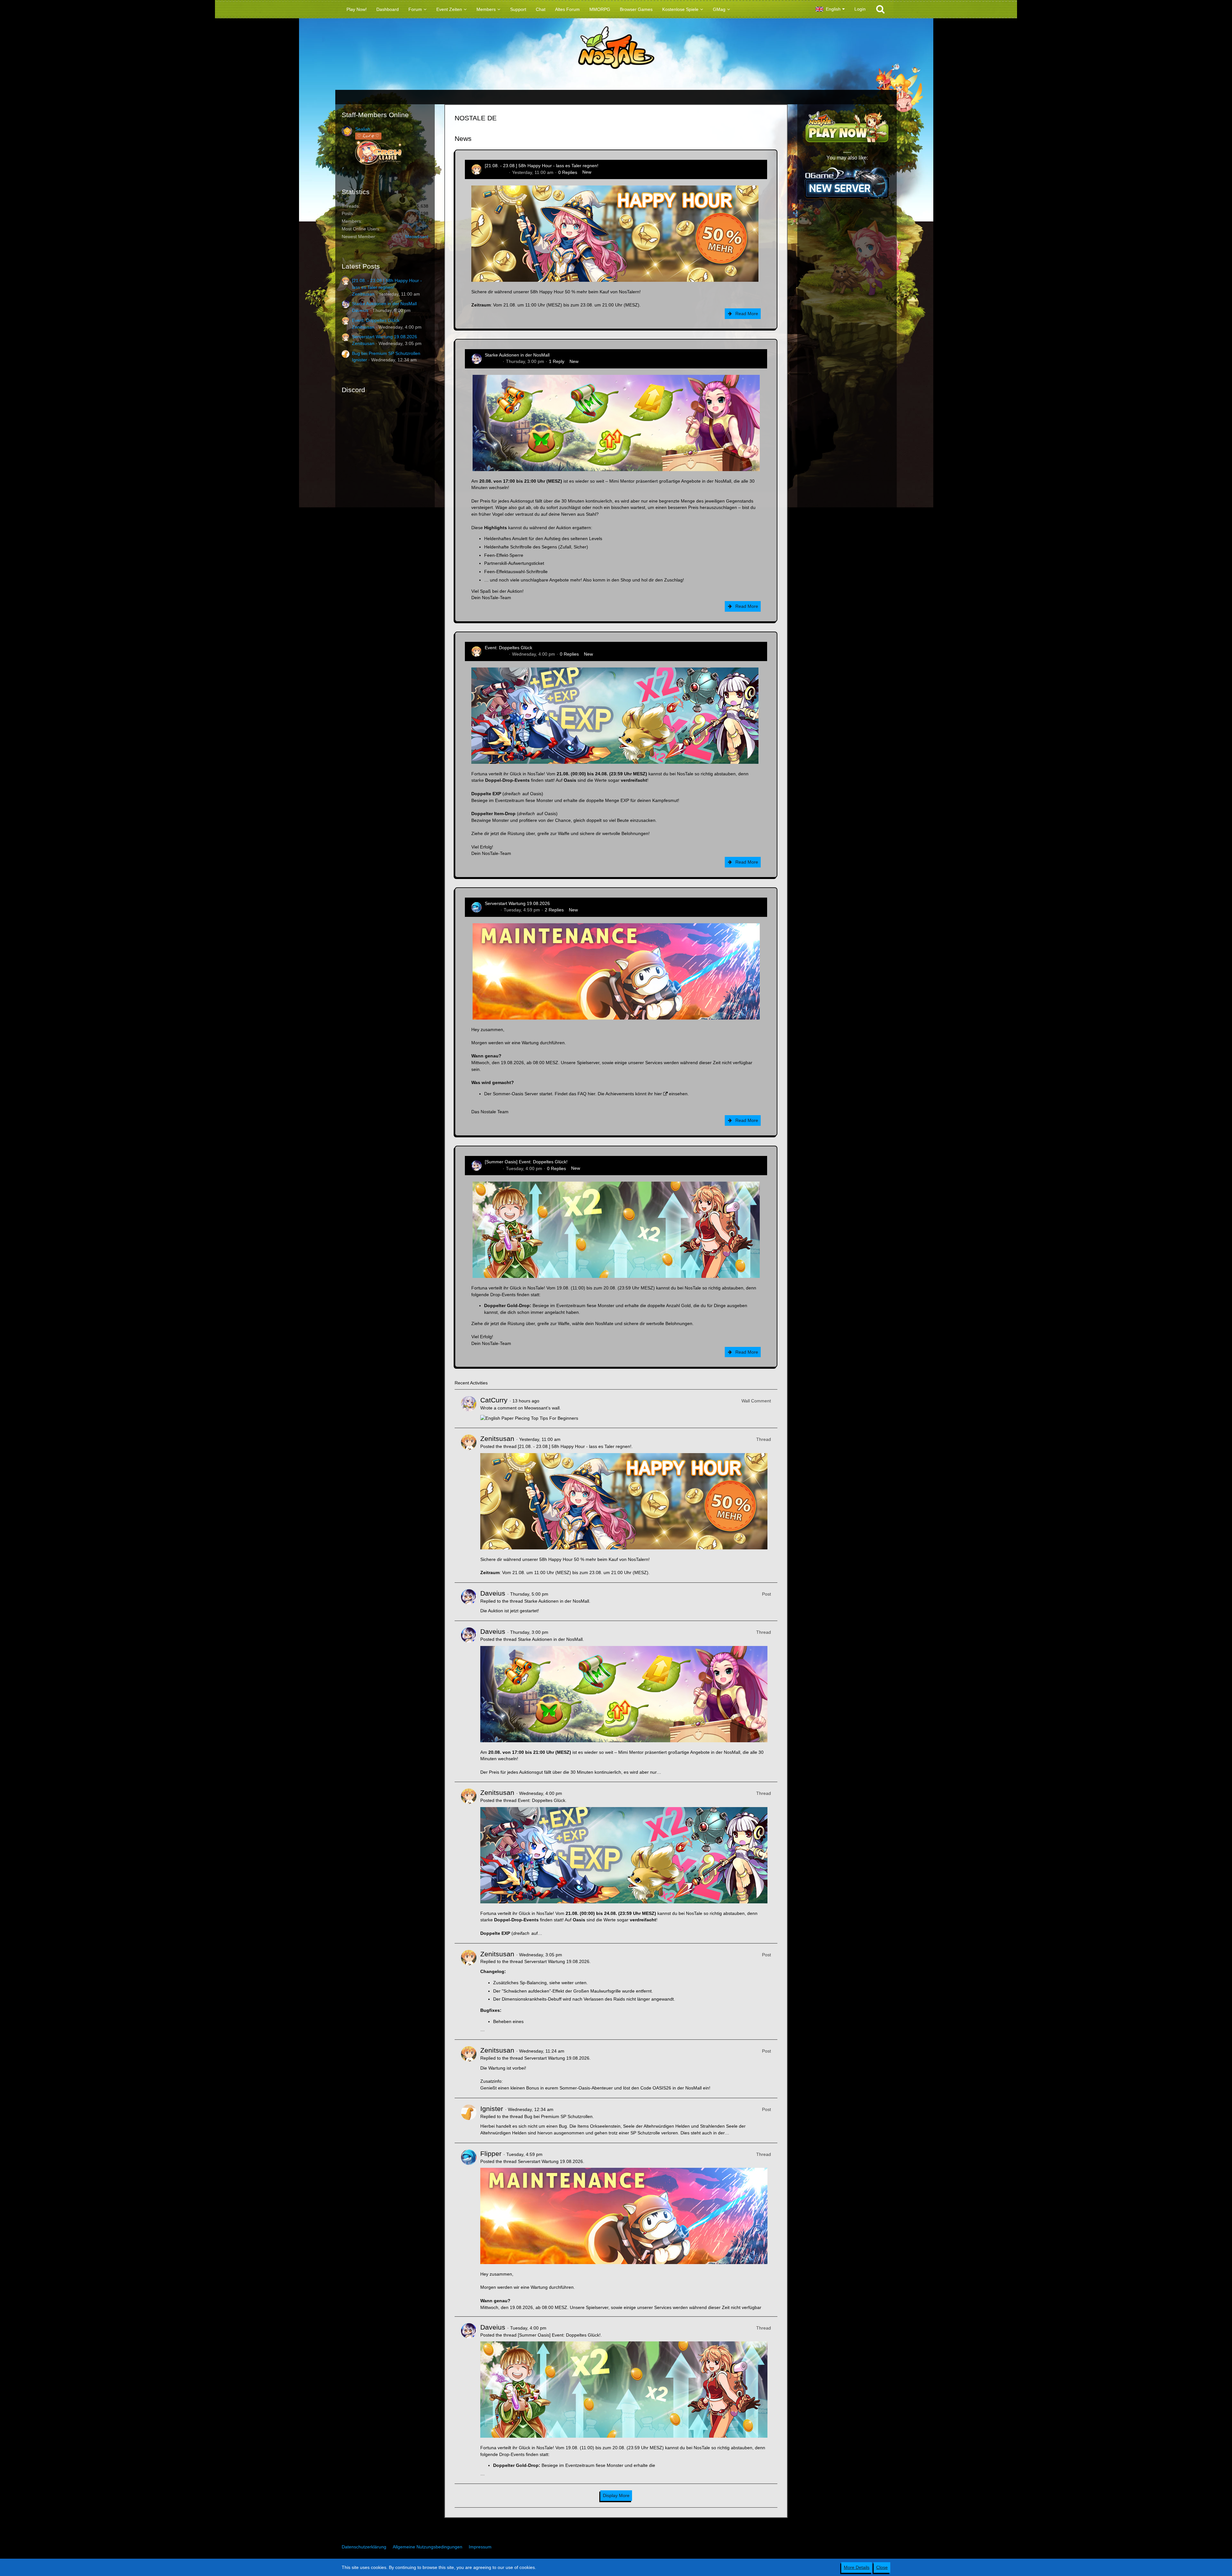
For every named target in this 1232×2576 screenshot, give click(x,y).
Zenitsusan (363, 294)
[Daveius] (469, 1602)
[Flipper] (469, 2230)
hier (591, 1094)
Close (882, 2567)
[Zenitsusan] (469, 1505)
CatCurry (494, 1400)
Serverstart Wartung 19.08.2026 (385, 337)
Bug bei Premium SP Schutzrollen (386, 353)
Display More (616, 2495)
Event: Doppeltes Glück (376, 320)
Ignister (359, 360)
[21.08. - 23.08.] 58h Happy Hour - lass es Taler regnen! (542, 166)
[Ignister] (469, 2120)
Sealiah (363, 129)
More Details (857, 2567)
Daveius (360, 310)
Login (860, 9)
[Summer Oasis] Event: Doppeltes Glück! (526, 1162)
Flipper (492, 910)
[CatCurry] (469, 1409)
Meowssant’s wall (542, 1408)
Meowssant (417, 237)
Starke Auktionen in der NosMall (384, 304)
